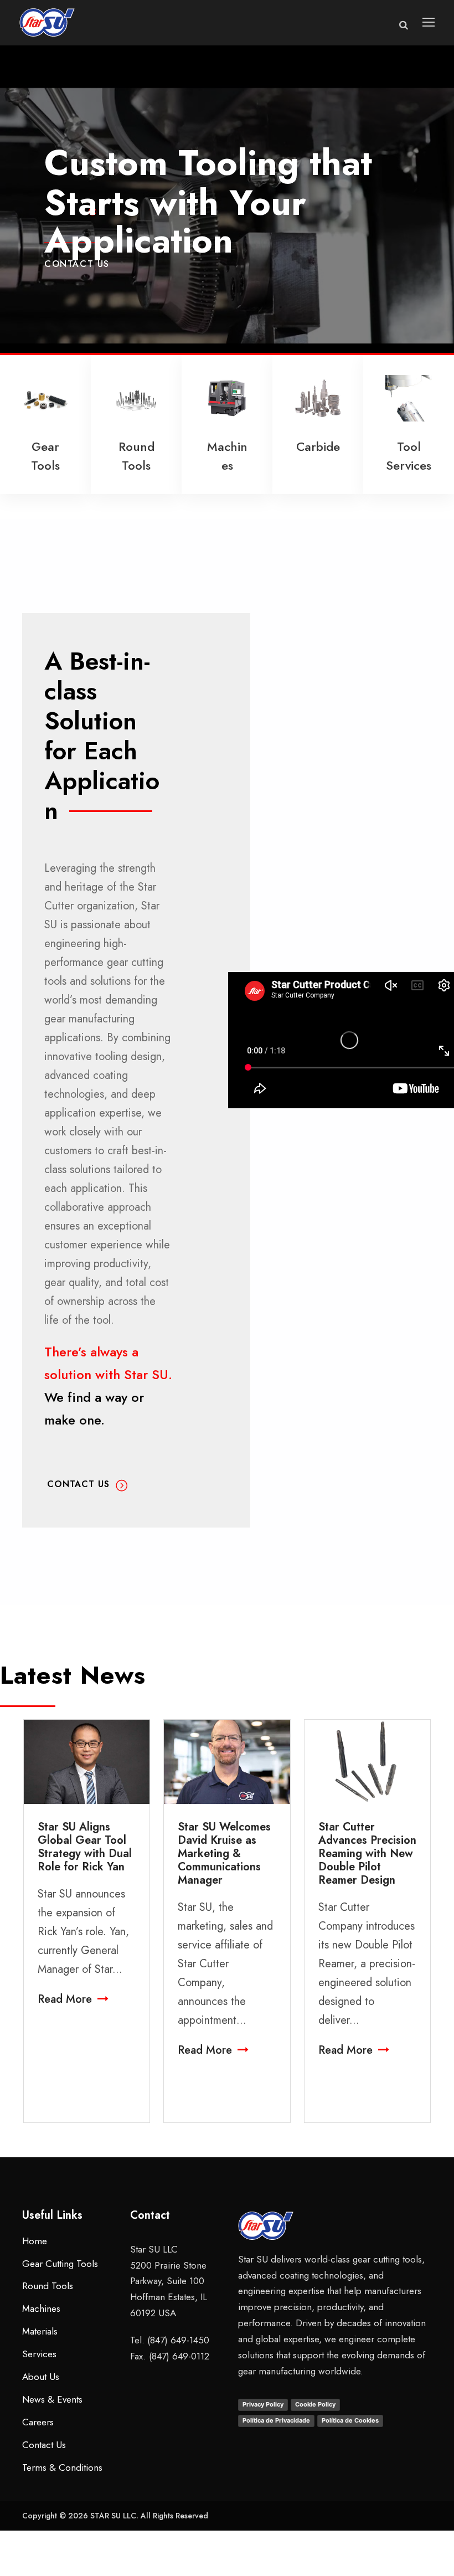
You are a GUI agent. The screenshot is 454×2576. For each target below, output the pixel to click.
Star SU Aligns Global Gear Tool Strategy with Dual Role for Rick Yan (85, 1847)
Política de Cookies (350, 2420)
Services (39, 2354)
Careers (38, 2422)
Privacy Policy (263, 2404)
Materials (40, 2331)
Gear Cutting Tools (60, 2264)
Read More (65, 1999)
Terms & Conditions (62, 2467)
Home (35, 2241)
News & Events (52, 2399)
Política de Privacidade (276, 2420)
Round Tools (48, 2286)
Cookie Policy (315, 2404)
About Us (41, 2377)
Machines (41, 2308)
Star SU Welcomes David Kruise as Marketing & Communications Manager (224, 1853)
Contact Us (77, 264)
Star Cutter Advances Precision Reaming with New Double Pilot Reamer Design (367, 1853)
